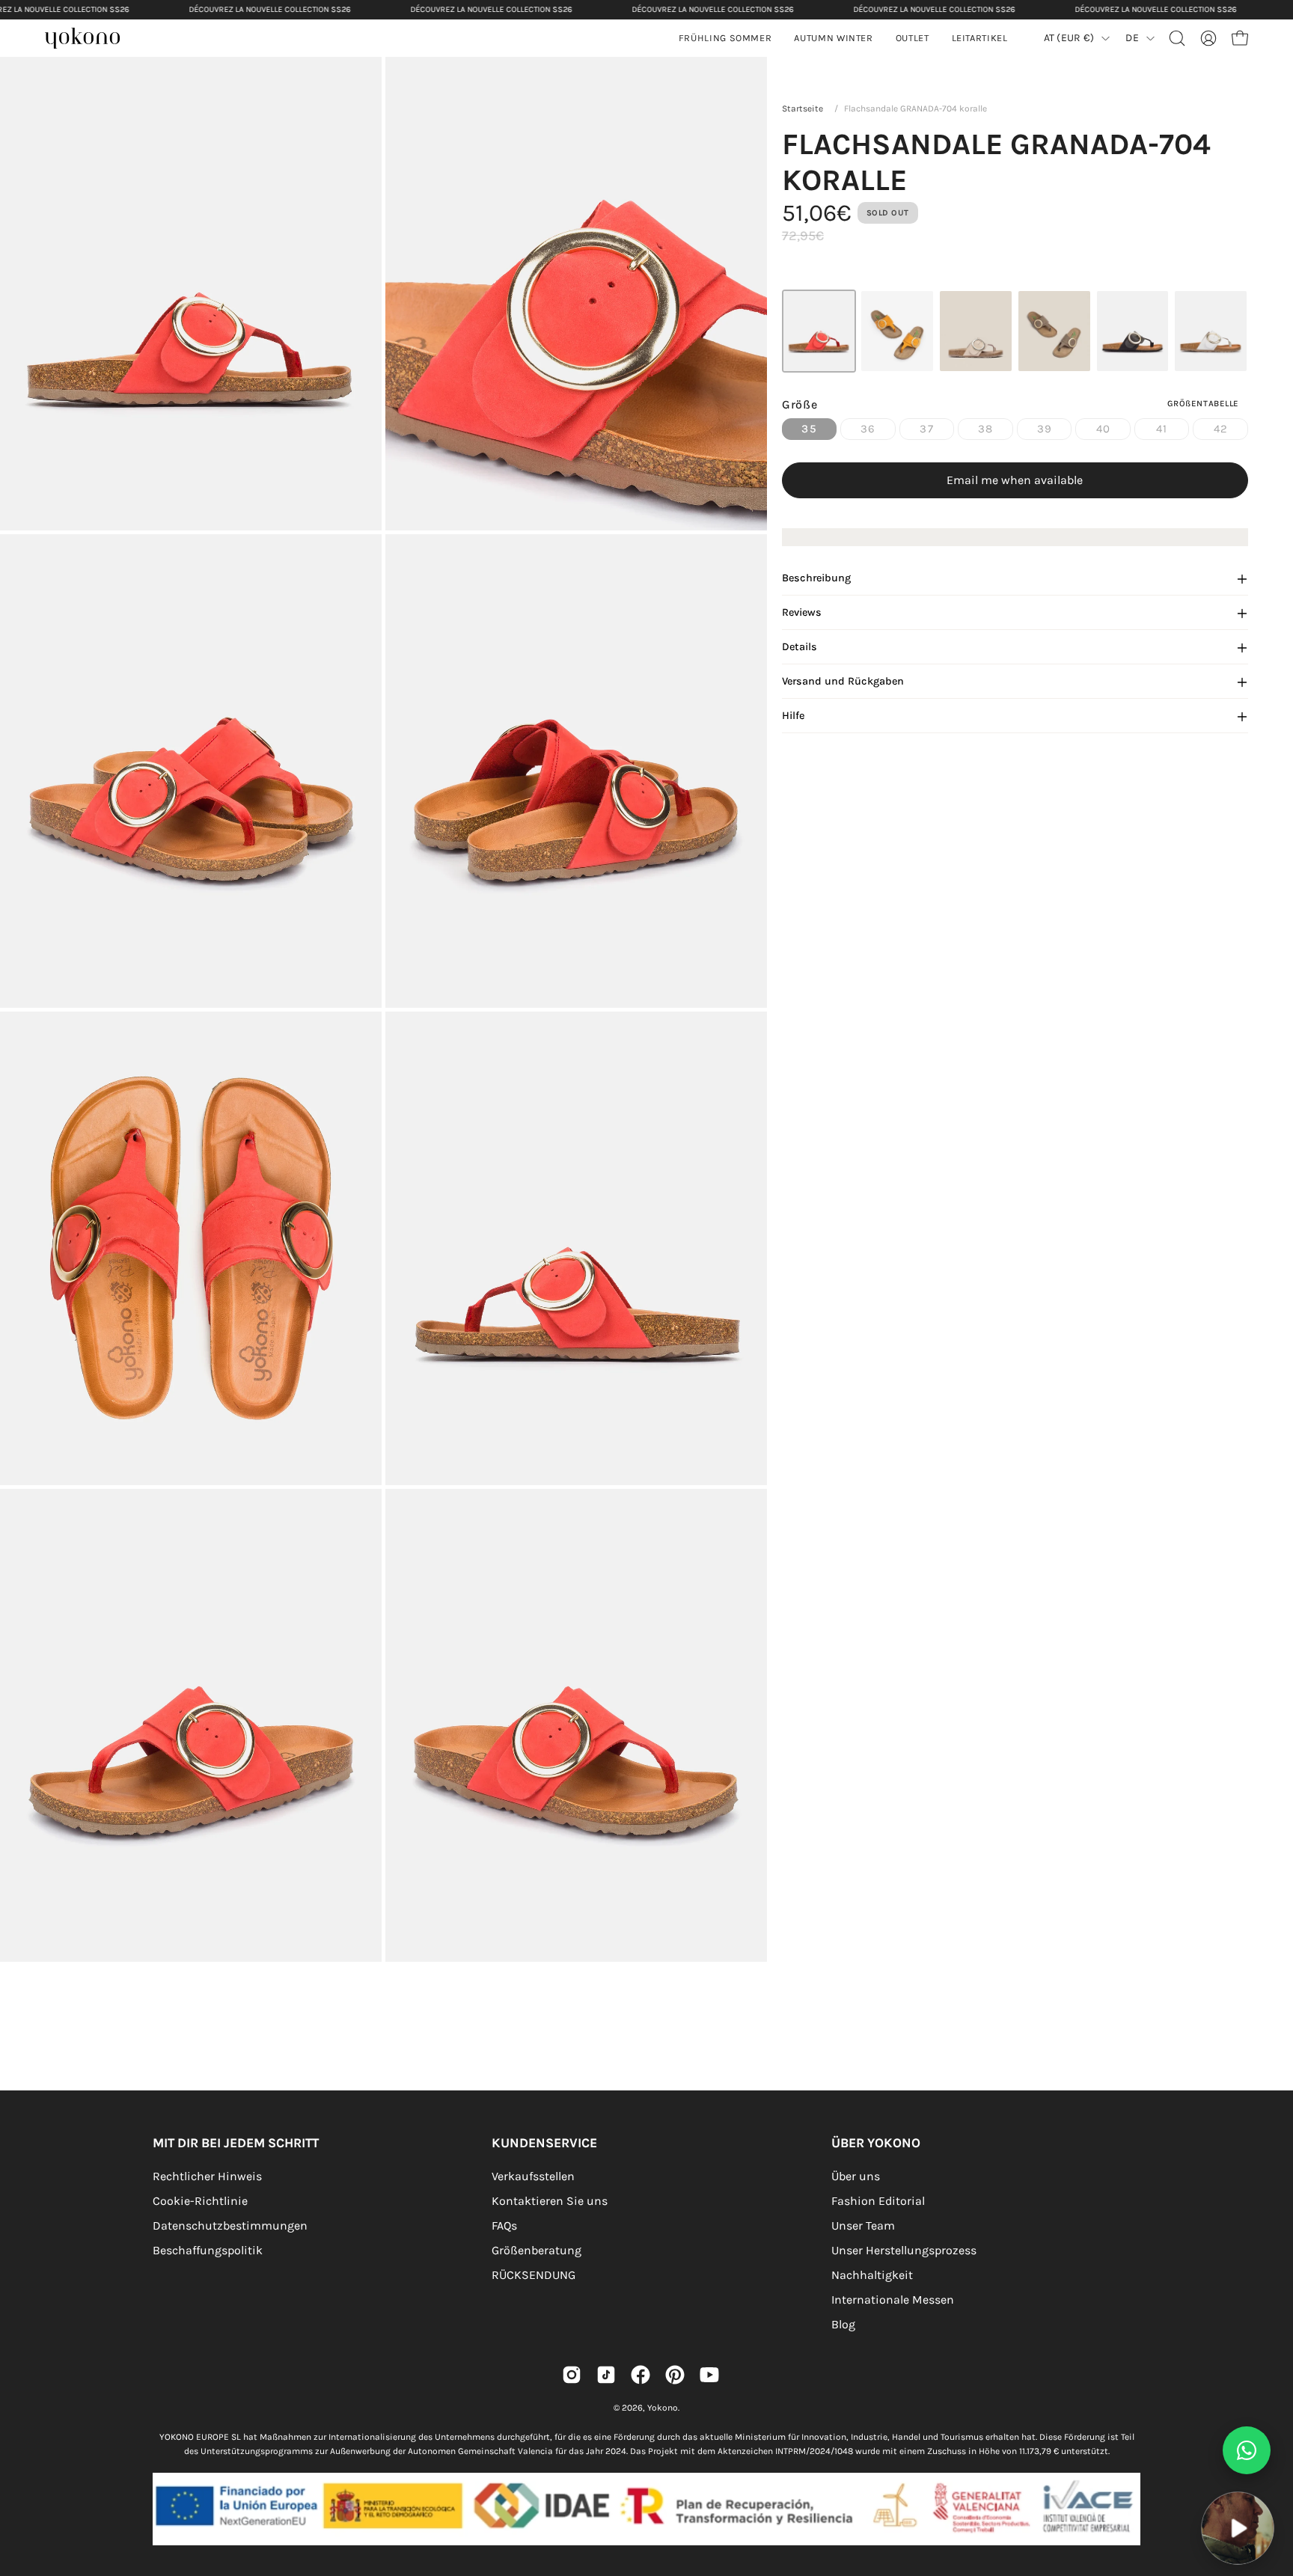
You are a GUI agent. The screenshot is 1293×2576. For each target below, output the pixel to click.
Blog (843, 2324)
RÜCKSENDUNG (534, 2275)
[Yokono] (90, 40)
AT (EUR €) (1069, 38)
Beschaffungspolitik (208, 2250)
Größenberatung (537, 2250)
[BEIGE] (976, 331)
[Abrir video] (1238, 2528)
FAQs (504, 2225)
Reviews (802, 613)
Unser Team (863, 2225)
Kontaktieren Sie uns (550, 2201)
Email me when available (1015, 481)
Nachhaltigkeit (872, 2275)
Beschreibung (816, 579)
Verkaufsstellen (533, 2176)
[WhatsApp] (1247, 2450)
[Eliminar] (1271, 2482)
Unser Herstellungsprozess (904, 2250)
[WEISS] (1211, 331)
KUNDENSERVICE (544, 2143)
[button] (833, 38)
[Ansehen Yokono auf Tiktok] (606, 2375)
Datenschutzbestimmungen (230, 2225)
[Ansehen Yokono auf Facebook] (641, 2375)
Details (800, 648)
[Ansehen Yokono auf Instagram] (572, 2375)
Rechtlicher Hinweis (207, 2176)
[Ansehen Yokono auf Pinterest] (675, 2375)
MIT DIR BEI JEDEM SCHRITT (236, 2143)
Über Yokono (876, 2143)
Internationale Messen (893, 2300)
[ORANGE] (897, 331)
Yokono (663, 2408)
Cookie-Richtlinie (200, 2201)
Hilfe (793, 716)
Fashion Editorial (878, 2201)
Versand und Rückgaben (843, 682)
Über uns (856, 2176)
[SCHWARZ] (1133, 331)
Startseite (803, 108)
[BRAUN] (1054, 331)
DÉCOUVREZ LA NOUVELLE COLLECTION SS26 (269, 9)
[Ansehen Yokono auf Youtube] (709, 2375)
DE (1132, 38)
